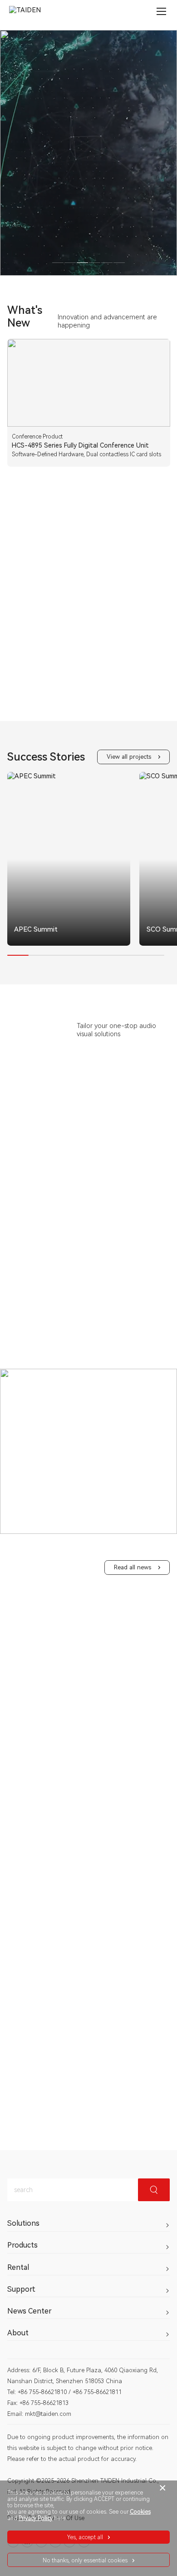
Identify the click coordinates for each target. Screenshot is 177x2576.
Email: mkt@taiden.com (39, 2414)
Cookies (140, 2512)
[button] (59, 943)
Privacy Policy (36, 2518)
